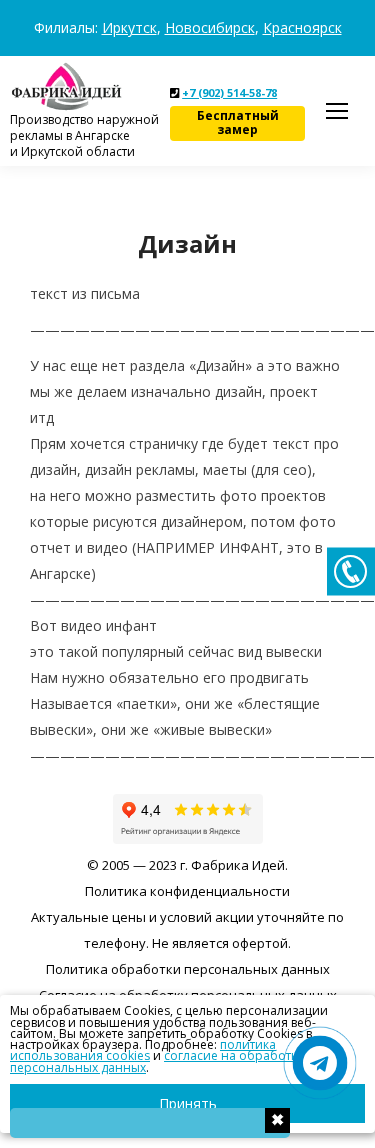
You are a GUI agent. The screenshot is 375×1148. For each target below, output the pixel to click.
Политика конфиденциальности (187, 891)
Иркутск (129, 27)
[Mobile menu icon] (337, 111)
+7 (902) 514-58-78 (229, 92)
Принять (188, 1103)
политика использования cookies (143, 1050)
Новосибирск (210, 27)
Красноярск (302, 27)
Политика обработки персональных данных (188, 969)
